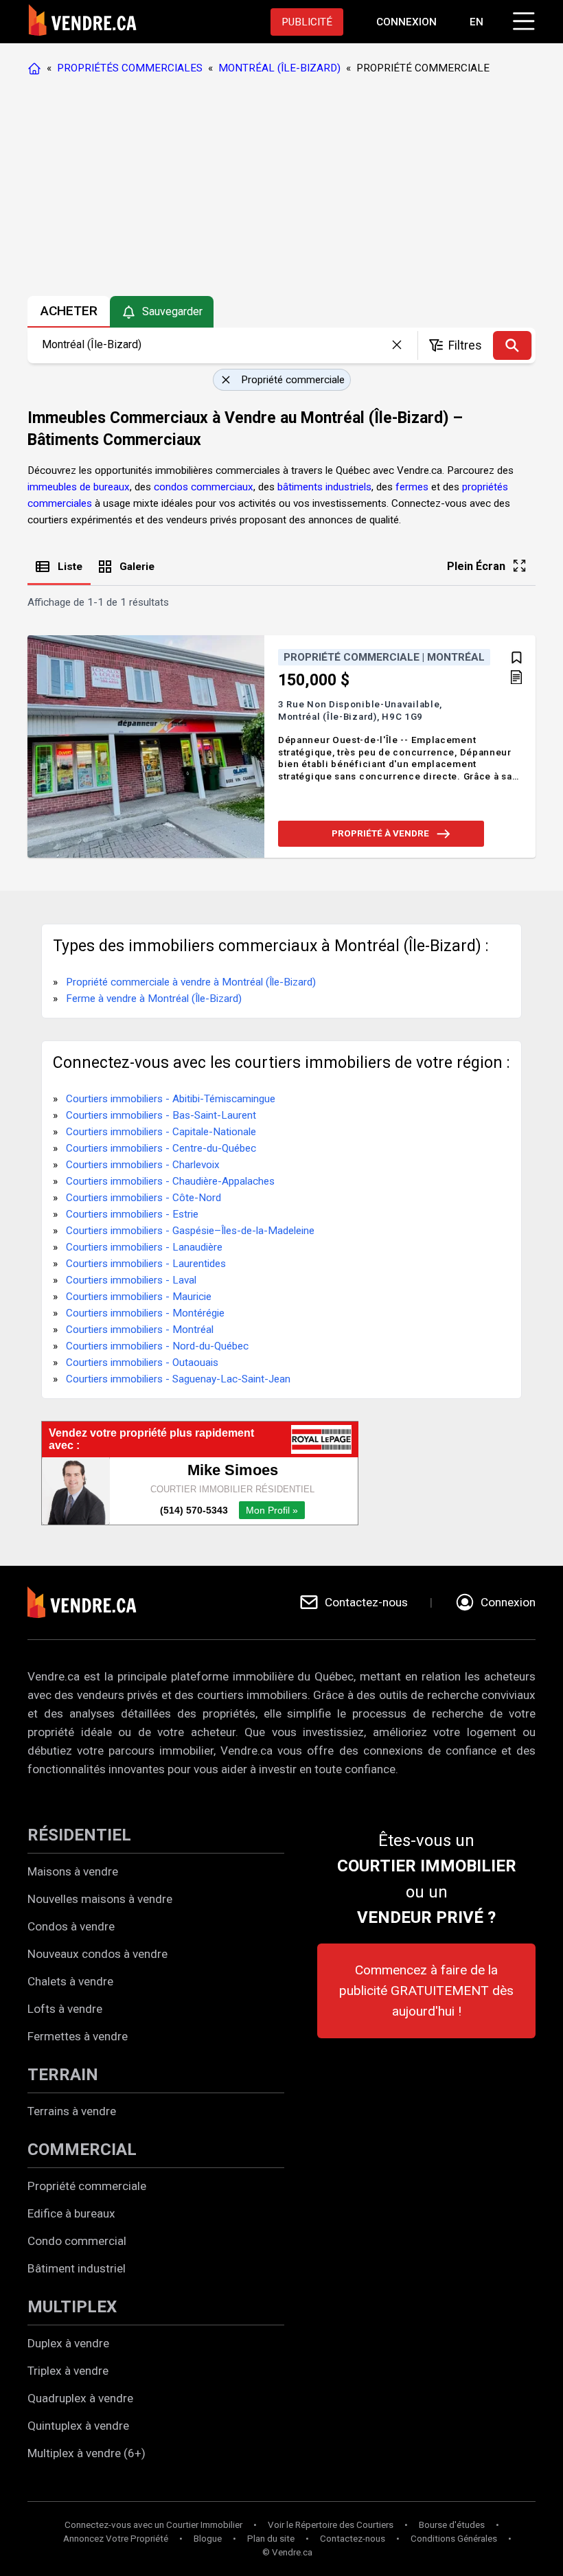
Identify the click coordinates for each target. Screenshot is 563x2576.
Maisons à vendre (73, 1871)
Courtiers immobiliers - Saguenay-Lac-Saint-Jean (178, 1379)
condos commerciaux (204, 487)
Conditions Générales (454, 2539)
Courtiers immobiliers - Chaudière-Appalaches (170, 1181)
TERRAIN (63, 2075)
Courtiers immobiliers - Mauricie (139, 1297)
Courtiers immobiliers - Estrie (132, 1214)
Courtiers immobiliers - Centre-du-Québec (161, 1148)
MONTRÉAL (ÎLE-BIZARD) (279, 68)
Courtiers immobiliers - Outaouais (142, 1363)
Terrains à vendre (72, 2111)
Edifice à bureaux (71, 2213)
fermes (412, 487)
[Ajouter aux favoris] (517, 658)
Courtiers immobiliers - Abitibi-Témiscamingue (171, 1099)
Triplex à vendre (68, 2371)
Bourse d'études (452, 2525)
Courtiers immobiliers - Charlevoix (143, 1165)
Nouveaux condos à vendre (97, 1954)
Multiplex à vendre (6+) (87, 2453)
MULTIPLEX (72, 2307)
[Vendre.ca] (91, 1603)
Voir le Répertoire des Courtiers (331, 2525)
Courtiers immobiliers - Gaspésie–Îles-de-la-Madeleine (190, 1231)
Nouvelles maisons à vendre (100, 1899)
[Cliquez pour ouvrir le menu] (522, 19)
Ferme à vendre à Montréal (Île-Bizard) (154, 999)
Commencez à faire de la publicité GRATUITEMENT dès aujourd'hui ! (426, 1991)
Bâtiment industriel (77, 2268)
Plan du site (271, 2539)
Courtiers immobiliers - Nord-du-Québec (157, 1346)
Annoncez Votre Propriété (116, 2539)
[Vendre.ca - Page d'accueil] (37, 68)
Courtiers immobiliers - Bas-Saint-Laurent (161, 1115)
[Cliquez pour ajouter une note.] (516, 679)
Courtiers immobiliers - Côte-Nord (143, 1198)
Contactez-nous (353, 2539)
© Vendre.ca (287, 2552)
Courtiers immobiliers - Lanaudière (144, 1247)
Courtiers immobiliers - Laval (131, 1280)
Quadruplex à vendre (80, 2398)
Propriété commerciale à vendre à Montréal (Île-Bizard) (191, 982)
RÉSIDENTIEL (79, 1835)
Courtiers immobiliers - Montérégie (145, 1313)
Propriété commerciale (87, 2186)
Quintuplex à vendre (78, 2426)
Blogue (208, 2539)
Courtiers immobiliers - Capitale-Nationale (161, 1132)
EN (476, 22)
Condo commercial (77, 2241)
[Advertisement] (281, 189)
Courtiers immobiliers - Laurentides (146, 1264)
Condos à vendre (71, 1926)
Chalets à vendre (70, 1981)
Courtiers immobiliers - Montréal (140, 1330)
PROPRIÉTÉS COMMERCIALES (130, 68)
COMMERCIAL (82, 2150)
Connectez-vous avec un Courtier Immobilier (153, 2525)
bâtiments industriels (324, 487)
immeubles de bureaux (79, 487)
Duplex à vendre (68, 2343)
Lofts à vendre (65, 2009)
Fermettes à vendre (78, 2036)
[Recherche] (512, 345)
